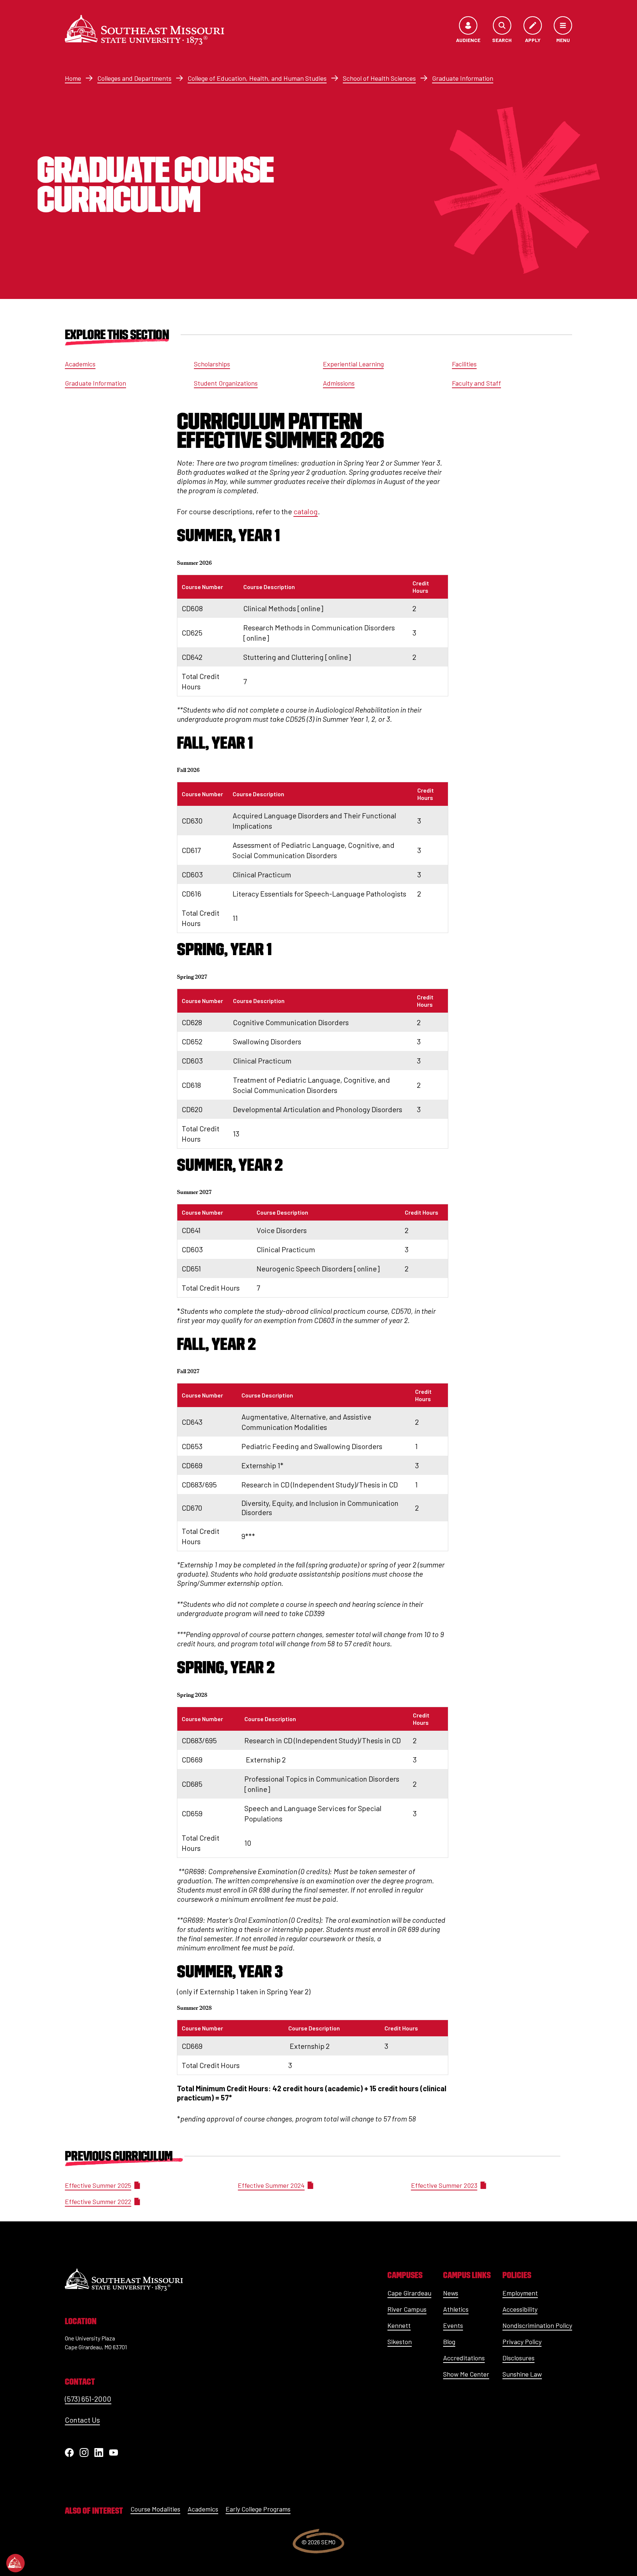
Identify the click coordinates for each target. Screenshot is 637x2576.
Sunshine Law (522, 2374)
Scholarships (212, 364)
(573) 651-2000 (88, 2399)
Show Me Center (466, 2374)
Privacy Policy (522, 2342)
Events (453, 2325)
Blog (449, 2342)
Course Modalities (155, 2509)
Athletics (456, 2309)
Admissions (339, 383)
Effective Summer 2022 (98, 2201)
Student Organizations (226, 383)
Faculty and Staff (476, 383)
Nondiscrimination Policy (537, 2325)
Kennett (399, 2325)
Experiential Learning (353, 364)
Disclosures (518, 2358)
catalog (306, 511)
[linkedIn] (99, 2453)
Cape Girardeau (409, 2293)
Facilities (464, 364)
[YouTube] (114, 2453)
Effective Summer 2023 (444, 2185)
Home (73, 78)
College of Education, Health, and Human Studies (257, 78)
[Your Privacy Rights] (15, 2563)
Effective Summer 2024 (271, 2185)
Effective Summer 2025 (98, 2185)
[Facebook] (69, 2453)
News (451, 2293)
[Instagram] (84, 2453)
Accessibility (520, 2309)
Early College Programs (258, 2509)
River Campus (407, 2309)
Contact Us (82, 2420)
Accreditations (464, 2358)
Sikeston (400, 2342)
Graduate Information (463, 78)
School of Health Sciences (379, 78)
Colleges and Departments (134, 78)
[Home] (145, 30)
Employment (520, 2293)
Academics (80, 364)
